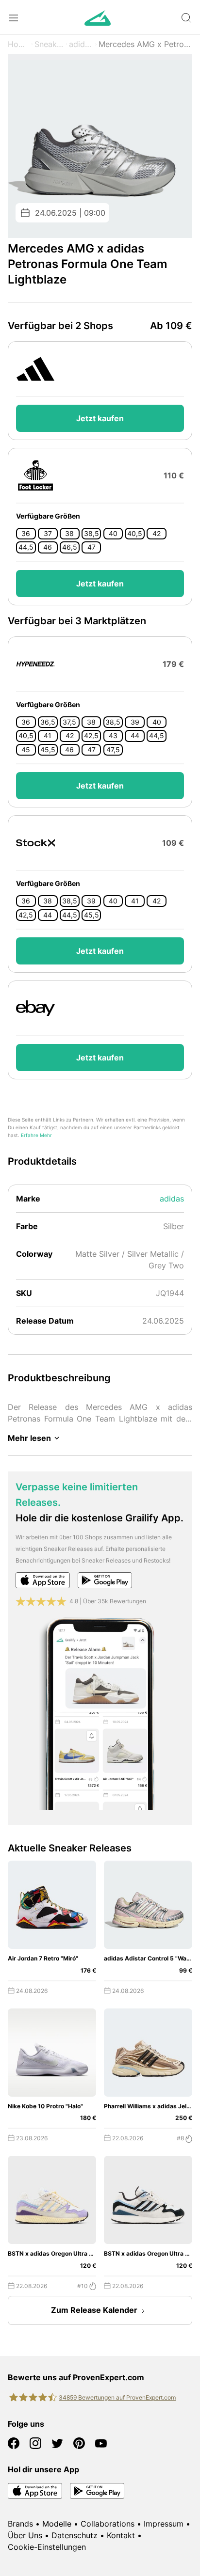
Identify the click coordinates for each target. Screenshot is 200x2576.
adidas (81, 44)
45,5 (48, 750)
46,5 (70, 547)
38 (69, 534)
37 (48, 534)
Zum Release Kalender (94, 2310)
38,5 (92, 534)
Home (19, 44)
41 (48, 736)
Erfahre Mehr (36, 1135)
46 (48, 547)
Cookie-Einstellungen (47, 2547)
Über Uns (25, 2535)
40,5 (135, 534)
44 (135, 736)
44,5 (26, 547)
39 (135, 722)
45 (26, 750)
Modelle (57, 2524)
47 (92, 547)
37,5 (69, 722)
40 (113, 534)
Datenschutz (75, 2535)
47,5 (113, 750)
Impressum (164, 2524)
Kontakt (121, 2535)
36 (26, 534)
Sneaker (49, 44)
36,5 (48, 722)
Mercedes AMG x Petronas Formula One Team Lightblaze (145, 44)
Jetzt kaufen (100, 418)
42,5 (91, 736)
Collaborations (108, 2524)
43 (113, 736)
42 (157, 534)
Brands (20, 2524)
